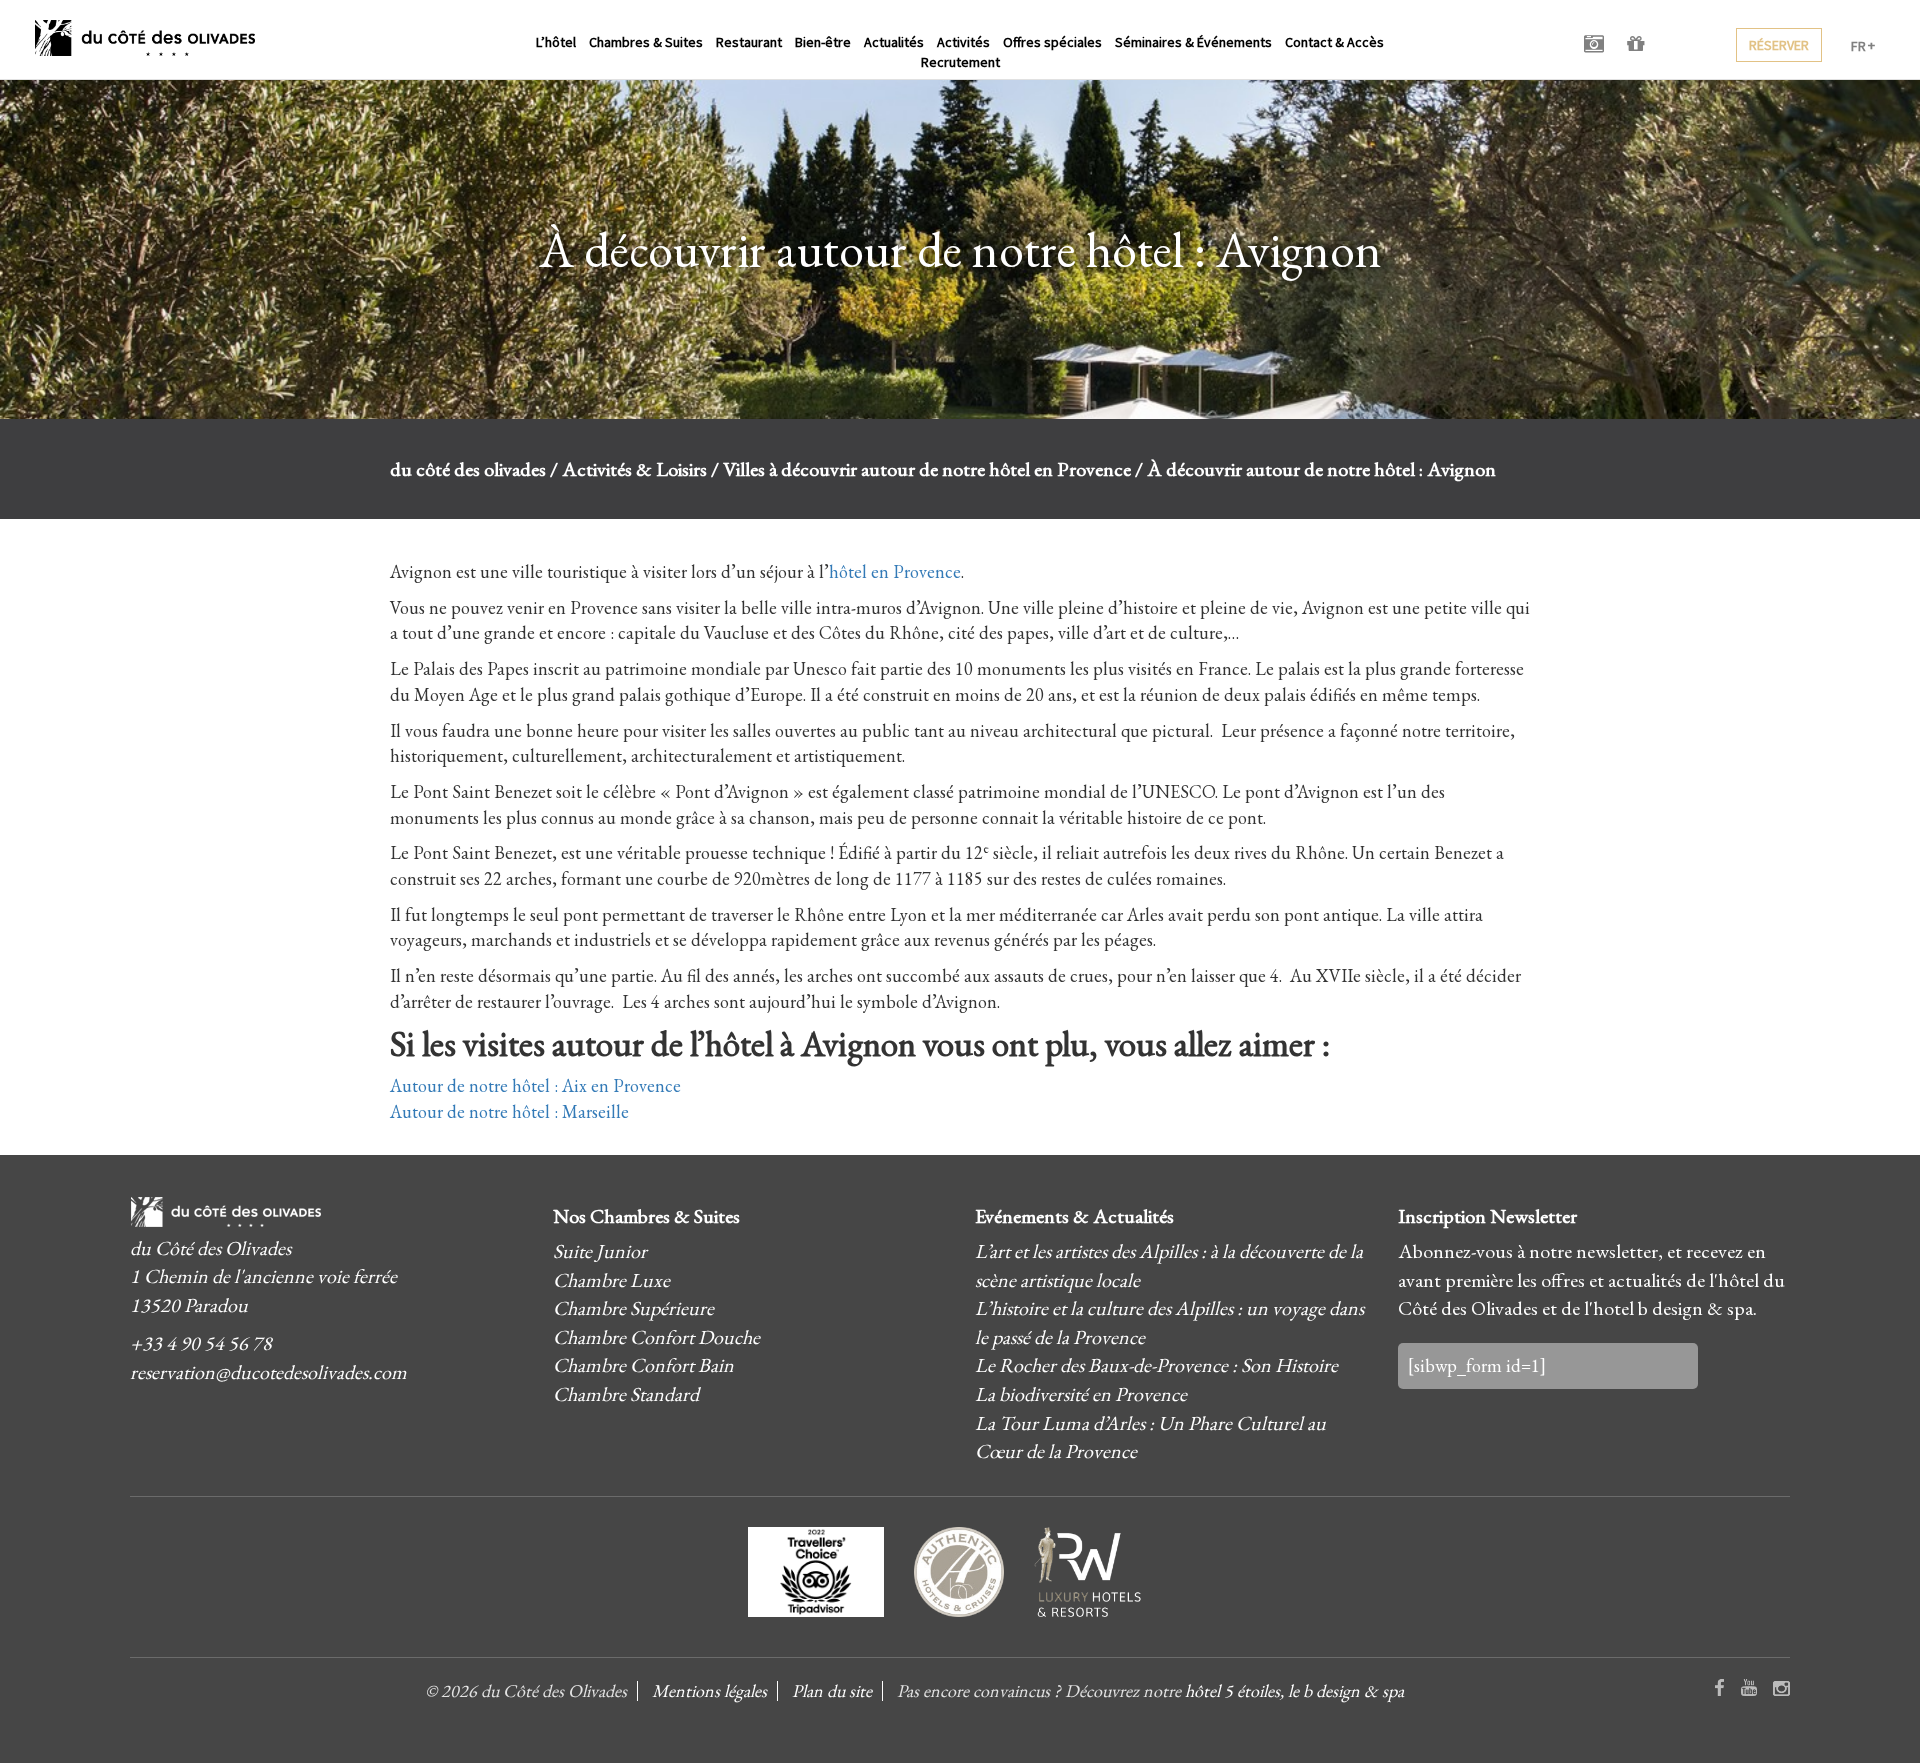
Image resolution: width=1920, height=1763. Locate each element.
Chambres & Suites (646, 42)
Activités (963, 42)
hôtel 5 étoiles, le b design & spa (1294, 1690)
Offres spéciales (1052, 42)
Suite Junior (600, 1251)
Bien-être (823, 42)
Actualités (894, 42)
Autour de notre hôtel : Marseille (509, 1111)
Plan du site (832, 1690)
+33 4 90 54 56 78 (201, 1343)
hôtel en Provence (895, 571)
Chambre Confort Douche (656, 1337)
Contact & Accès (1334, 42)
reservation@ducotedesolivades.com (268, 1372)
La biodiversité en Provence (1081, 1394)
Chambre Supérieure (633, 1308)
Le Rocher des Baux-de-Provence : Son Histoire (1156, 1365)
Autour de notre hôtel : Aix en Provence (535, 1085)
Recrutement (960, 62)
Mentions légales (709, 1690)
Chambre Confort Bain (643, 1365)
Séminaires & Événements (1193, 42)
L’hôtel (556, 42)
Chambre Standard (626, 1394)
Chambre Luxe (611, 1280)
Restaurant (749, 42)
